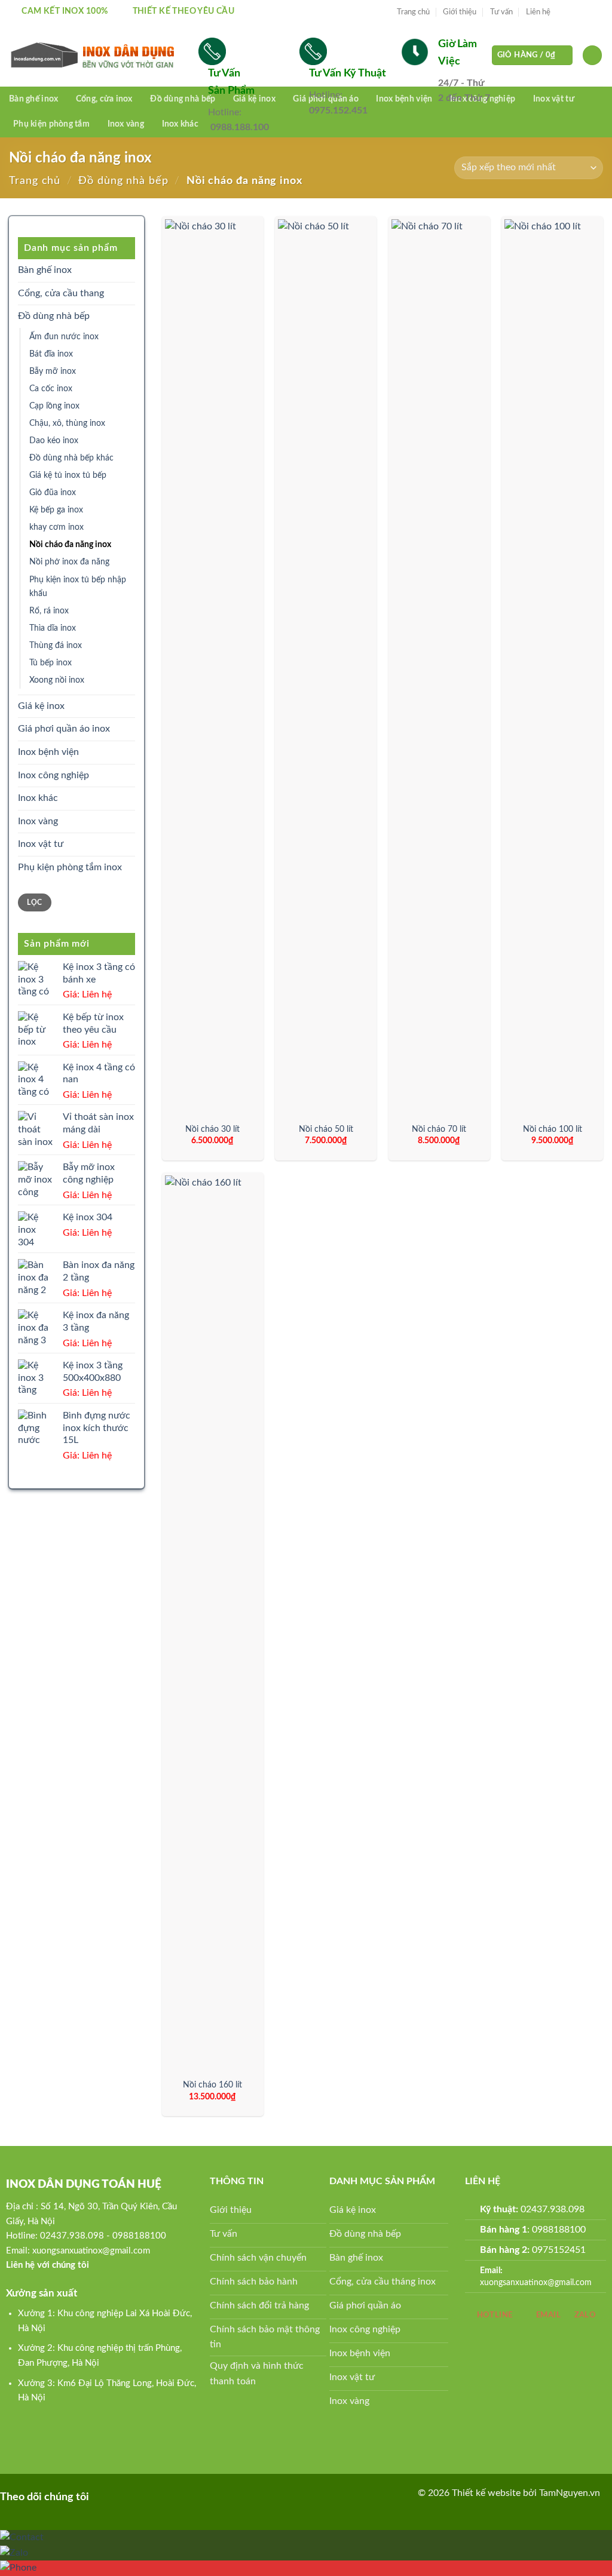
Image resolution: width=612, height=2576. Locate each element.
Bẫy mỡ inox (53, 371)
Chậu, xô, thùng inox (67, 423)
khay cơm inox (56, 527)
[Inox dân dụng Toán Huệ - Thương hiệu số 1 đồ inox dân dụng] (95, 56)
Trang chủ (413, 12)
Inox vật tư (554, 99)
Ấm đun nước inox (64, 337)
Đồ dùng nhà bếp (183, 99)
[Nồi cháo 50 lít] (326, 667)
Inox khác (180, 124)
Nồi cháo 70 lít (439, 1129)
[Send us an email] (597, 12)
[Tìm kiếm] (592, 55)
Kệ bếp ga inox (56, 510)
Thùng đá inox (56, 645)
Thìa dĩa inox (53, 628)
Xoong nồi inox (57, 680)
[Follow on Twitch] (180, 2496)
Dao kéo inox (54, 440)
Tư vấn (501, 12)
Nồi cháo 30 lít (212, 1129)
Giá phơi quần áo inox (64, 729)
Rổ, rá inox (49, 611)
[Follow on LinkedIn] (143, 2496)
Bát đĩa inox (51, 354)
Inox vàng (126, 124)
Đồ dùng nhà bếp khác (71, 458)
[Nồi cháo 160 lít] (213, 1623)
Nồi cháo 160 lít (212, 2085)
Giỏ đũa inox (53, 492)
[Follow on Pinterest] (123, 2496)
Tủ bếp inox (51, 663)
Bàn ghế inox (33, 99)
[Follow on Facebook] (563, 12)
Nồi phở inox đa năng (69, 562)
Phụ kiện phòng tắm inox (70, 867)
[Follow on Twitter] (586, 12)
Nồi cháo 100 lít (553, 1129)
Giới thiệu (460, 12)
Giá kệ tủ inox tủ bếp (68, 475)
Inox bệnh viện (48, 752)
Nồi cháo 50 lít (326, 1129)
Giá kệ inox (41, 706)
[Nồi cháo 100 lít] (552, 667)
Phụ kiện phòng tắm (51, 124)
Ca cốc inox (51, 389)
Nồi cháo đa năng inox (70, 544)
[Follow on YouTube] (161, 2496)
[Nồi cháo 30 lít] (213, 667)
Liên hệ (538, 12)
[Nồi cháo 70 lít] (439, 667)
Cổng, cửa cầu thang (61, 293)
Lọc (34, 902)
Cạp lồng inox (54, 406)
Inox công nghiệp (53, 775)
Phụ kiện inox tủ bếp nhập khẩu (78, 587)
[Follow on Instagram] (574, 12)
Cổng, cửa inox (104, 99)
